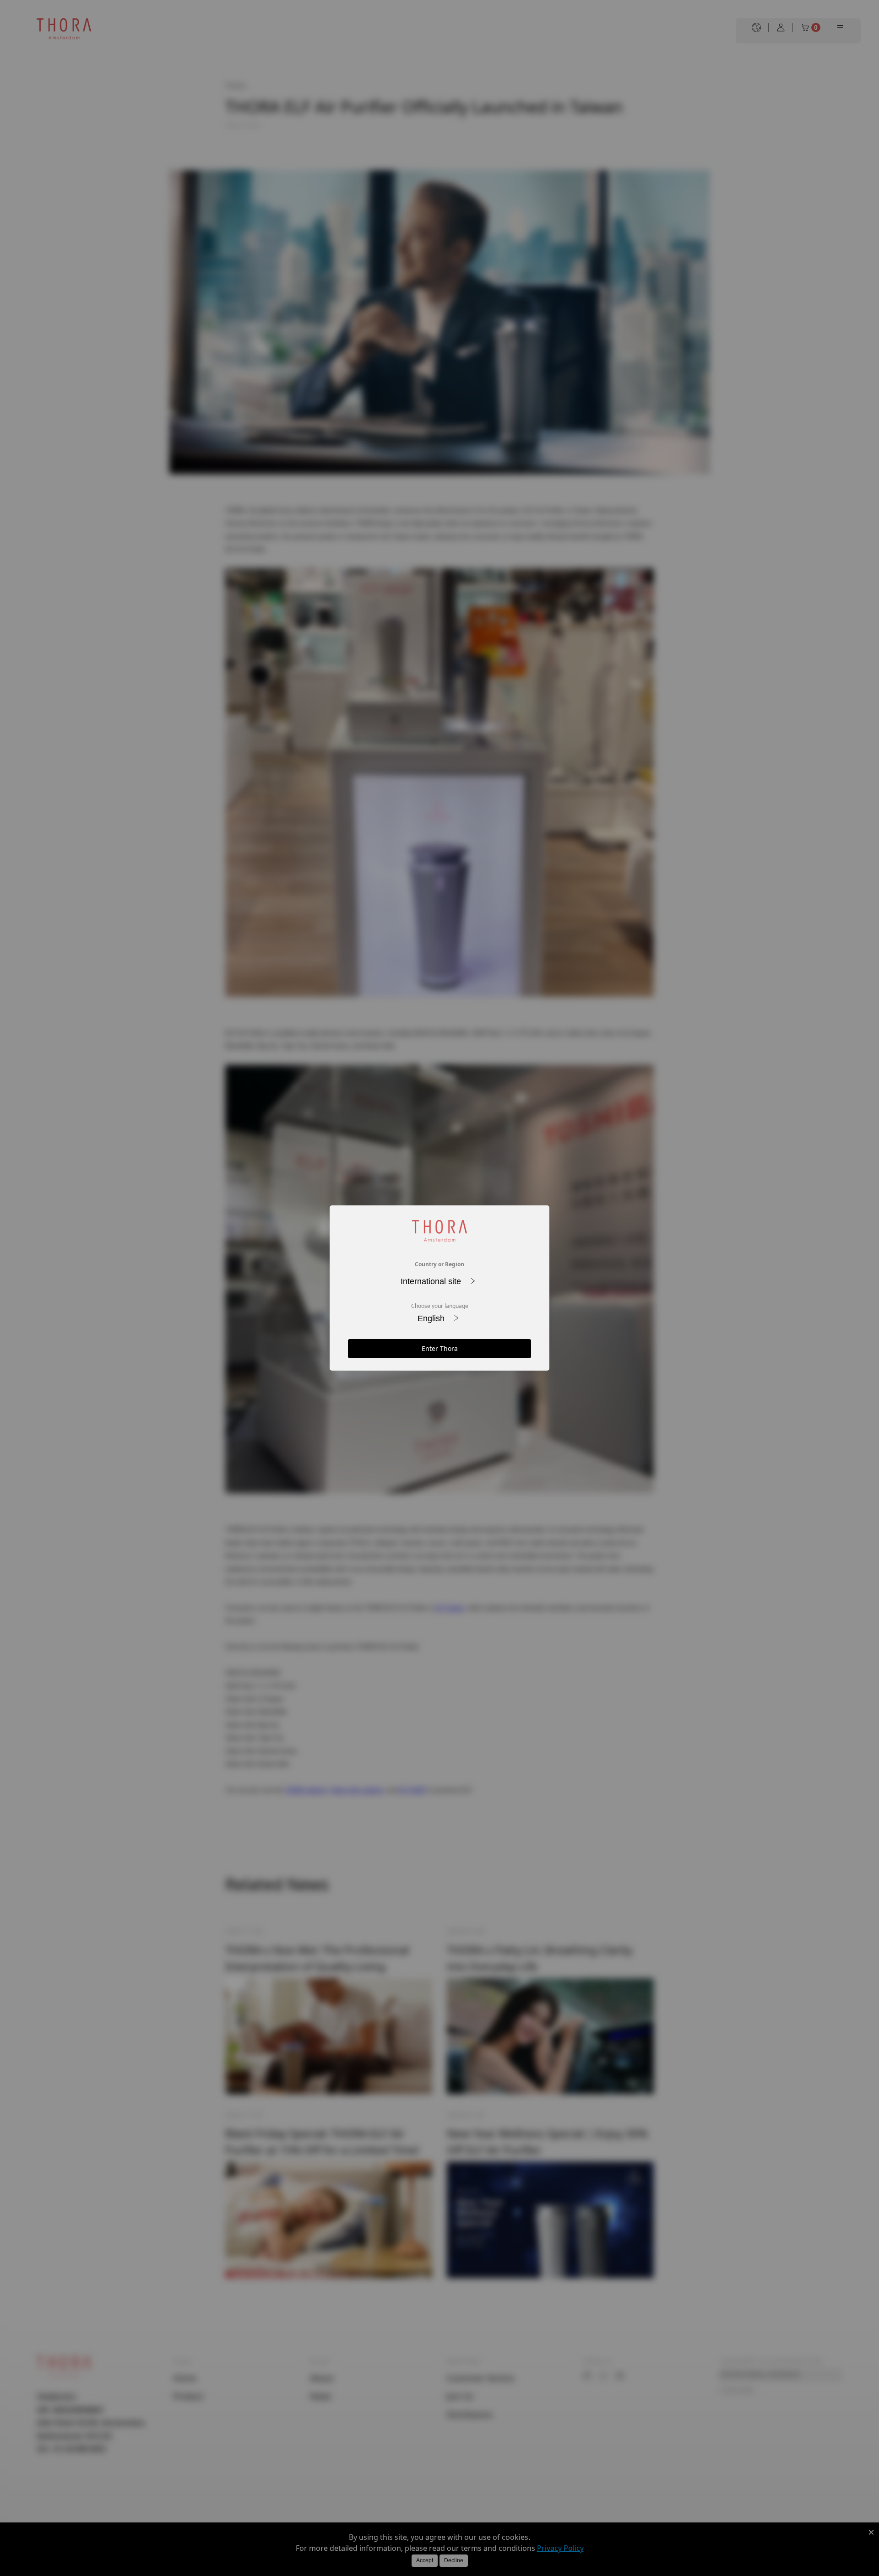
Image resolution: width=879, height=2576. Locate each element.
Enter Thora (440, 1348)
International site (432, 1281)
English (432, 1318)
